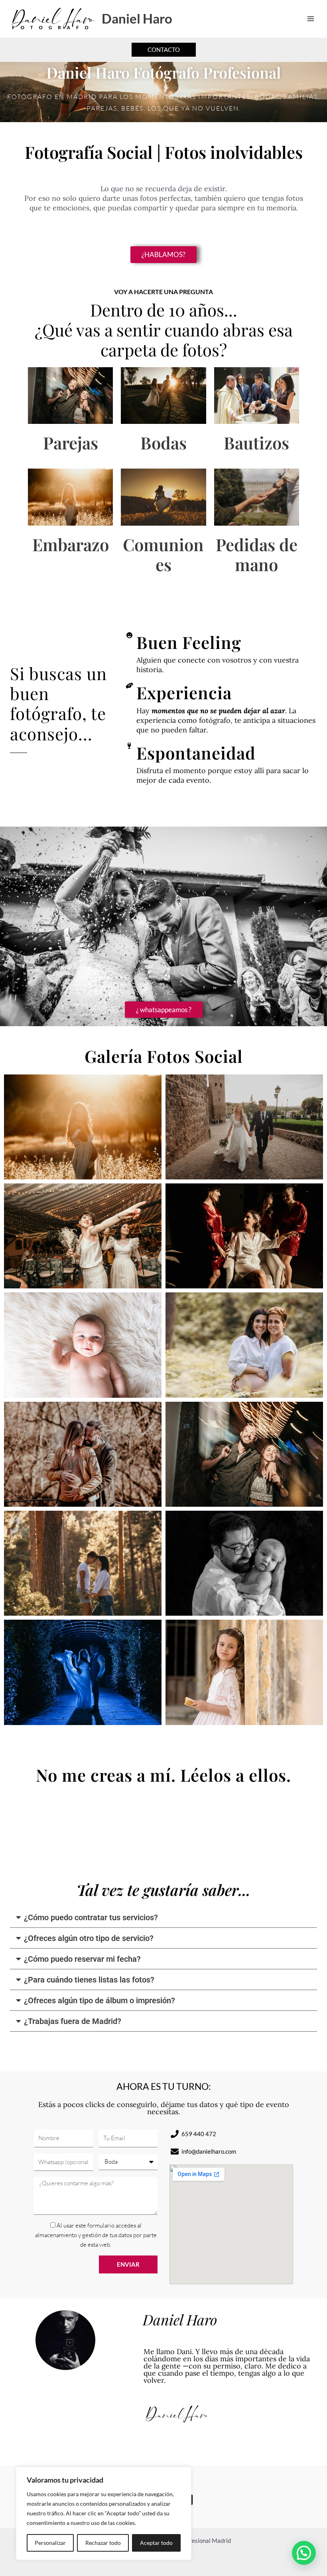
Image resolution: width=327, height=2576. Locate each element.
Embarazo (71, 544)
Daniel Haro (137, 19)
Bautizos (256, 443)
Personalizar (50, 2543)
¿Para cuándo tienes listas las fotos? (89, 1980)
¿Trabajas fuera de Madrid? (73, 2021)
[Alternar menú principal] (311, 19)
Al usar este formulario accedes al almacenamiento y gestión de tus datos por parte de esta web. (96, 2235)
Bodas (163, 443)
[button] (164, 50)
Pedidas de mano (257, 554)
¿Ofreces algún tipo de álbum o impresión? (99, 2000)
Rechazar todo (103, 2543)
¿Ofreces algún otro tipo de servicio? (89, 1938)
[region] (104, 2513)
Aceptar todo (156, 2543)
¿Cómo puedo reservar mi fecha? (82, 1959)
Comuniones (163, 554)
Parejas (71, 443)
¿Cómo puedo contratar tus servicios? (91, 1917)
